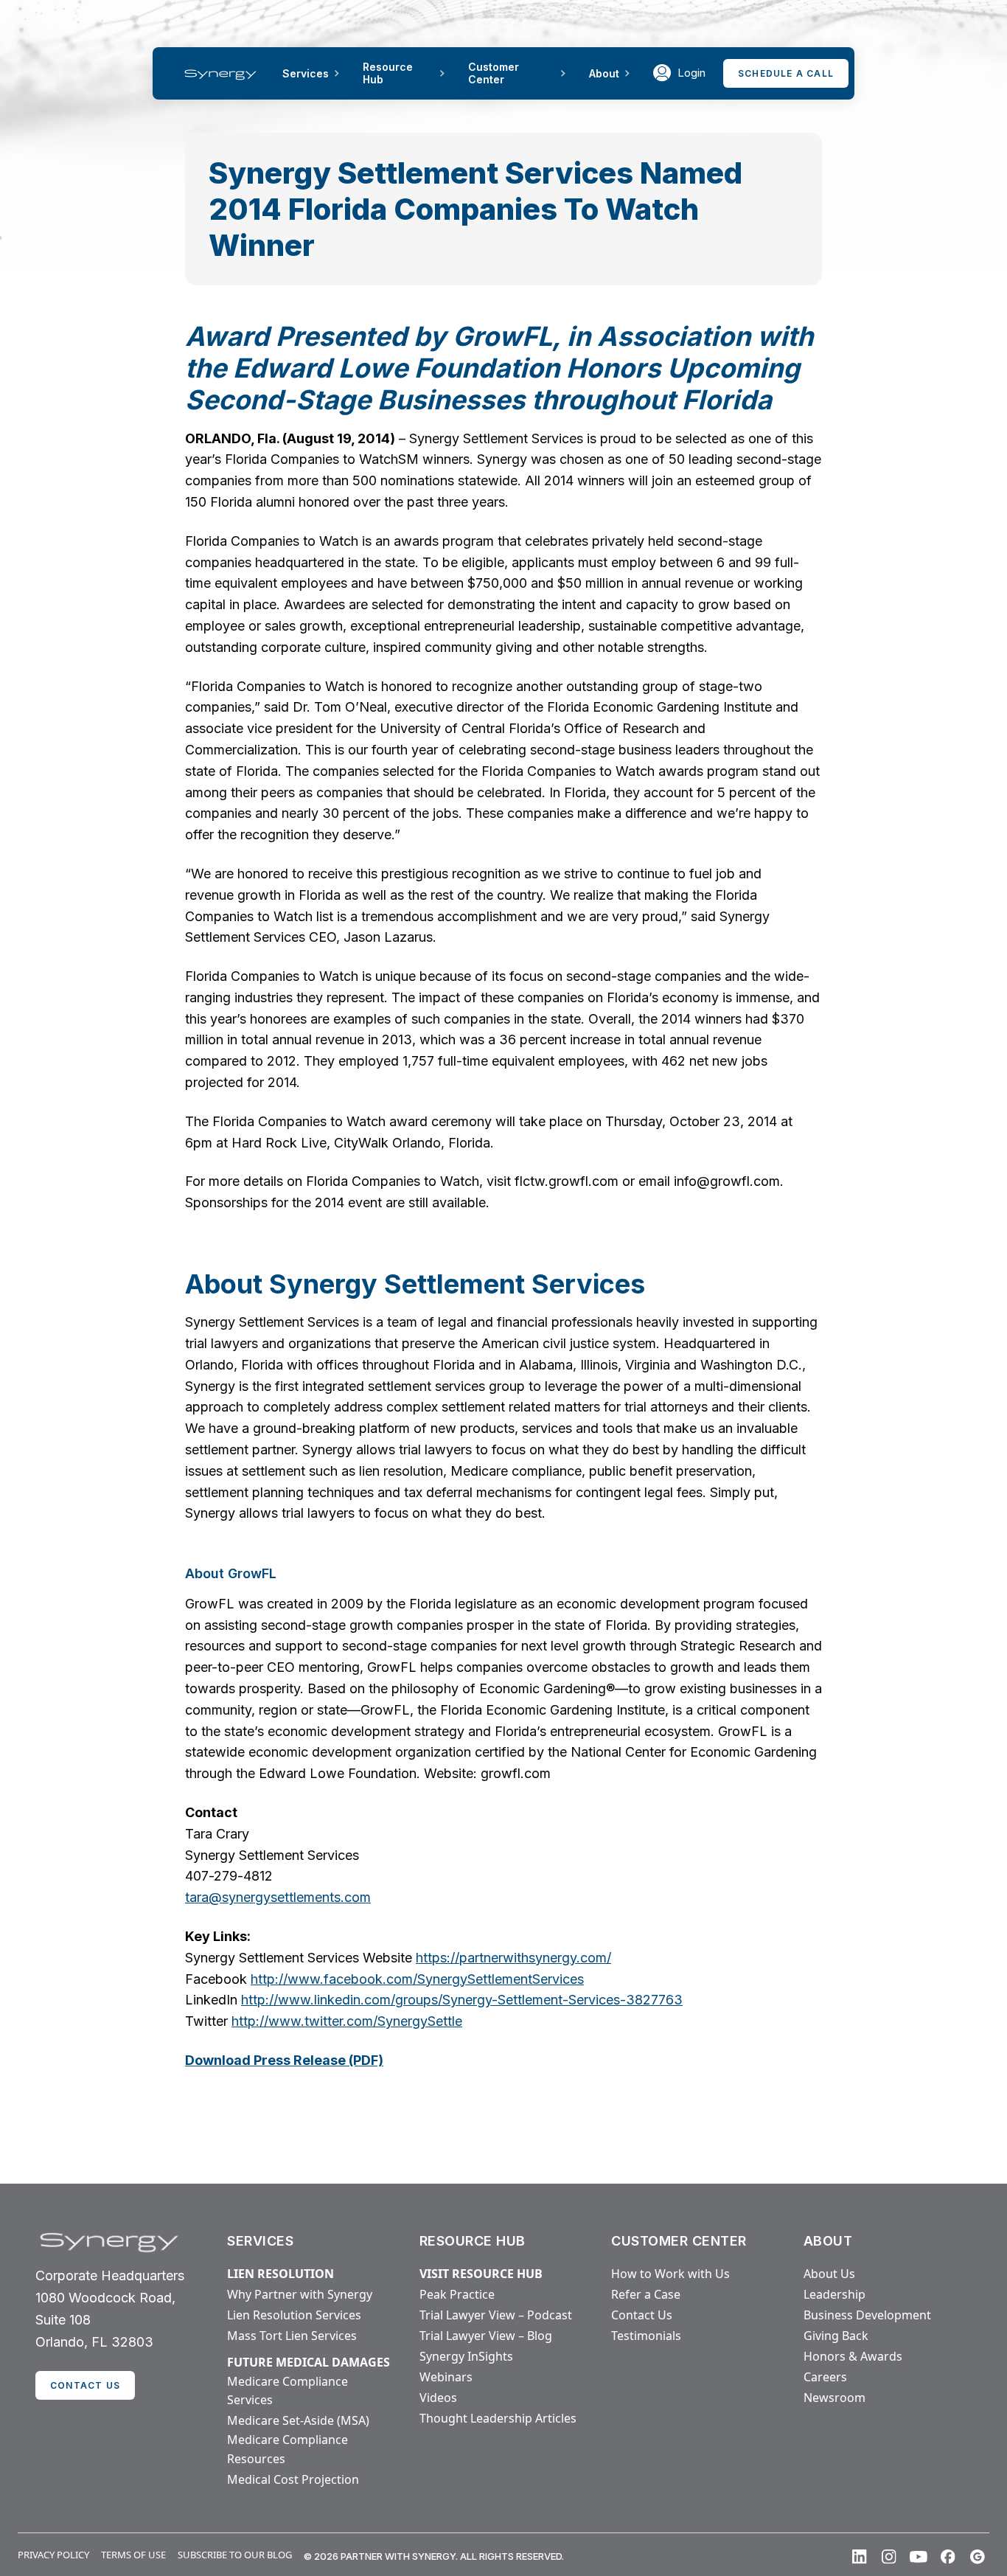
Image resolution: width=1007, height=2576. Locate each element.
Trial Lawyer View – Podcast (496, 2315)
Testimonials (646, 2336)
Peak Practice (457, 2294)
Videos (438, 2398)
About (604, 73)
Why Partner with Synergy (300, 2294)
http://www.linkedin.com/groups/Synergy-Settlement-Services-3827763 (462, 2000)
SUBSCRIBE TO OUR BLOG (235, 2555)
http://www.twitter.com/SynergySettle (347, 2021)
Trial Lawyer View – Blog (486, 2336)
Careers (825, 2377)
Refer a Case (646, 2294)
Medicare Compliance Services (288, 2391)
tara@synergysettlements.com (278, 1897)
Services (306, 73)
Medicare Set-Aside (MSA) (298, 2420)
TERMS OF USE (133, 2555)
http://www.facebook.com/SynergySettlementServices (417, 1979)
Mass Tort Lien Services (292, 2336)
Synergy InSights (466, 2356)
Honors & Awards (853, 2356)
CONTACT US (85, 2385)
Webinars (446, 2377)
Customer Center (494, 73)
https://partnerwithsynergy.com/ (513, 1958)
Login (691, 73)
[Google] (978, 2557)
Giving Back (836, 2336)
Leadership (834, 2294)
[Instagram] (889, 2557)
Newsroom (834, 2398)
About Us (829, 2274)
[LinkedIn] (860, 2557)
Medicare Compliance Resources (288, 2449)
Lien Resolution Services (294, 2315)
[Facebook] (948, 2557)
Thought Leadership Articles (498, 2418)
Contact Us (642, 2315)
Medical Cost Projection (293, 2479)
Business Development (867, 2315)
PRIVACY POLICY (53, 2555)
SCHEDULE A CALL (786, 73)
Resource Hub (388, 73)
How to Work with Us (670, 2274)
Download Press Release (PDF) (284, 2060)
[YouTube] (919, 2557)
